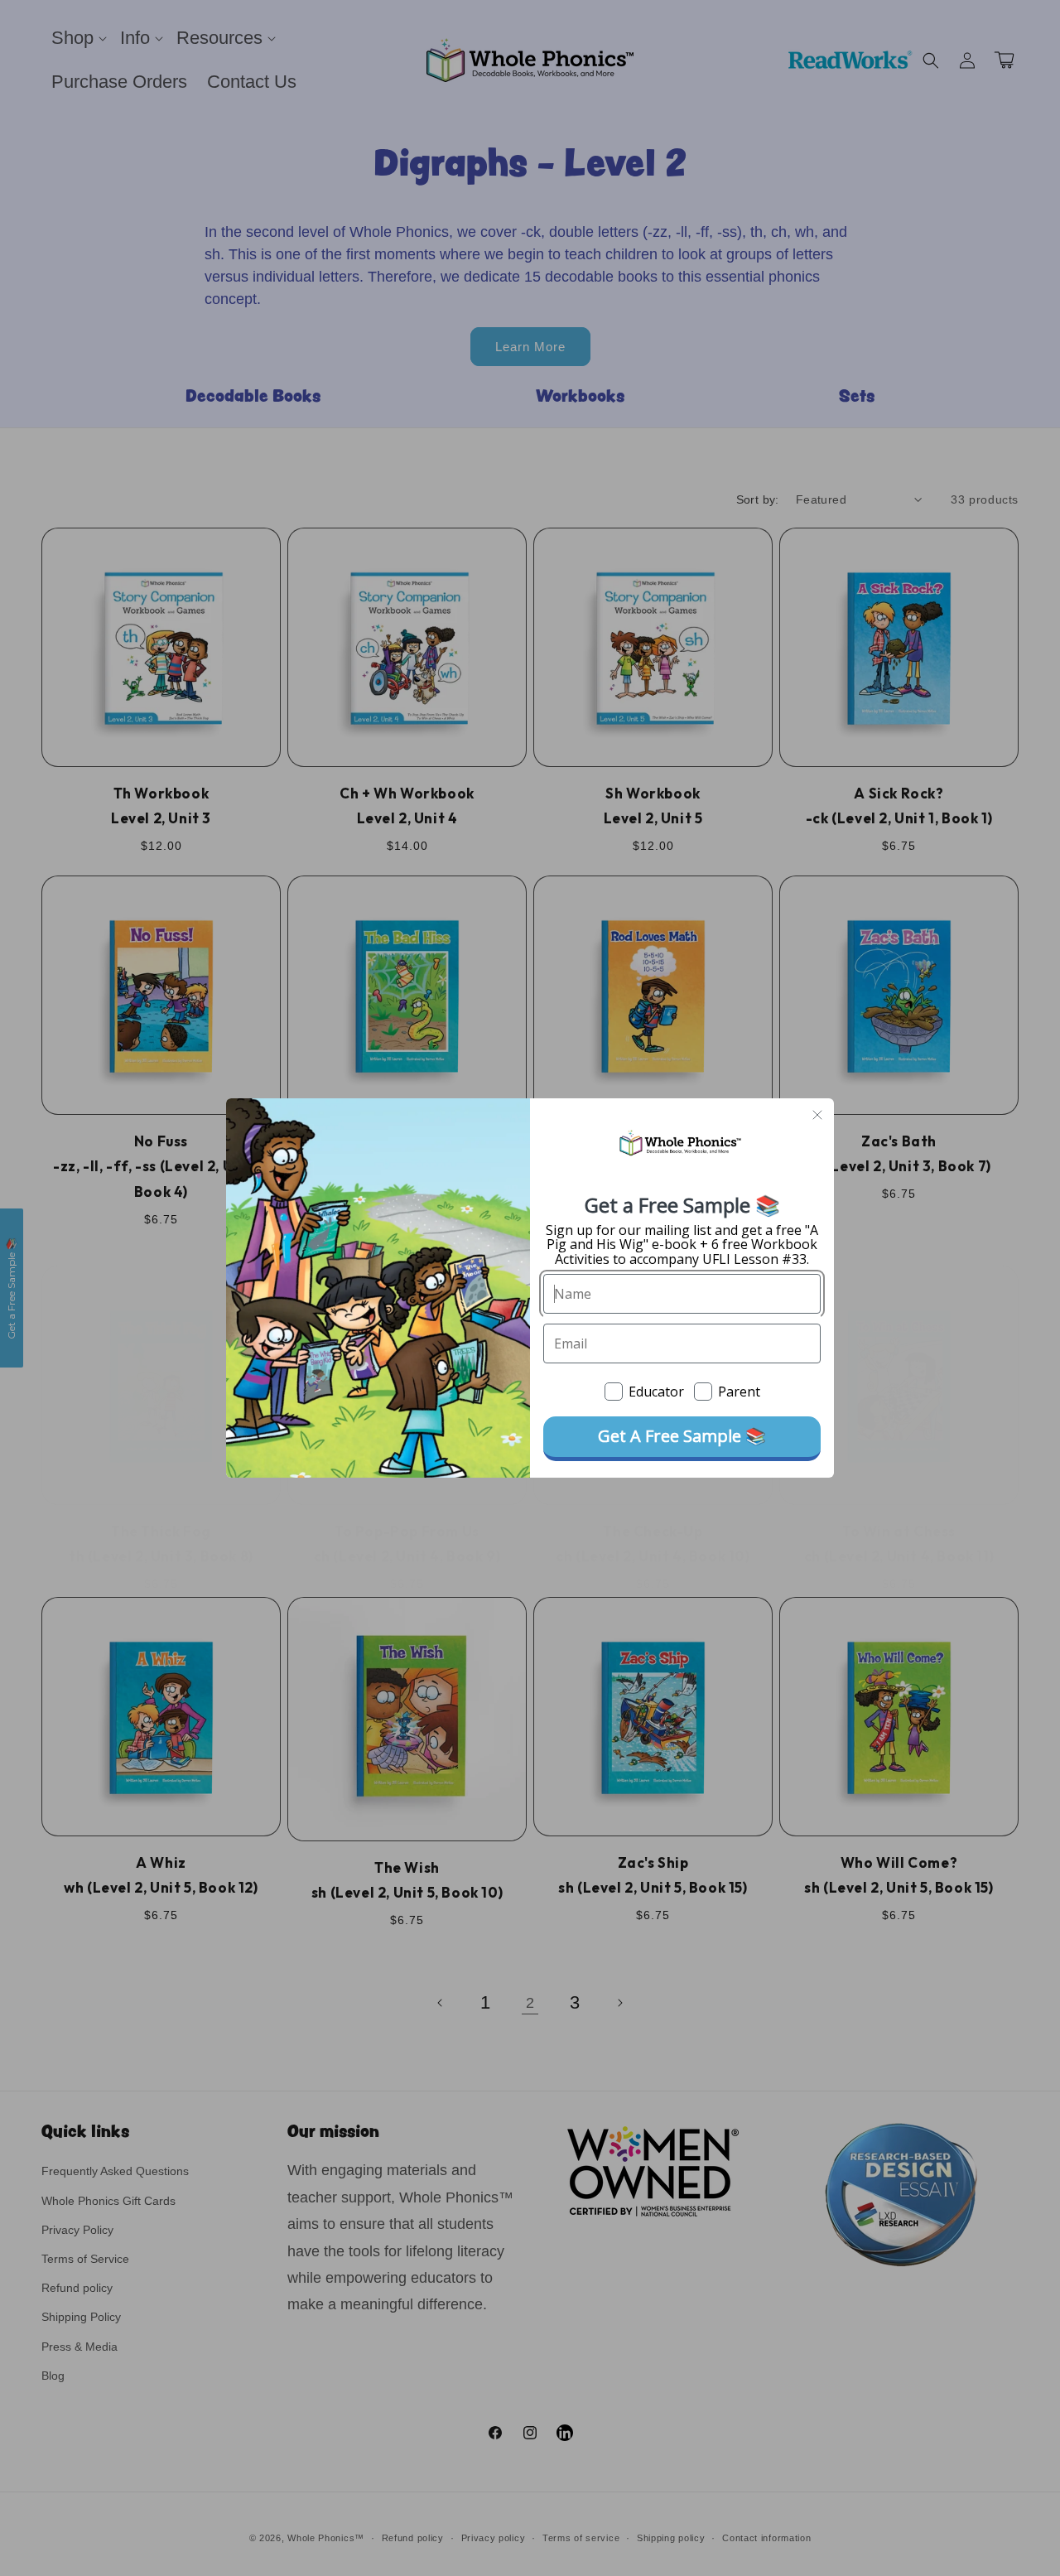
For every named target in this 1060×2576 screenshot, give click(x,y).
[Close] (817, 1115)
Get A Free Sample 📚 (682, 1436)
